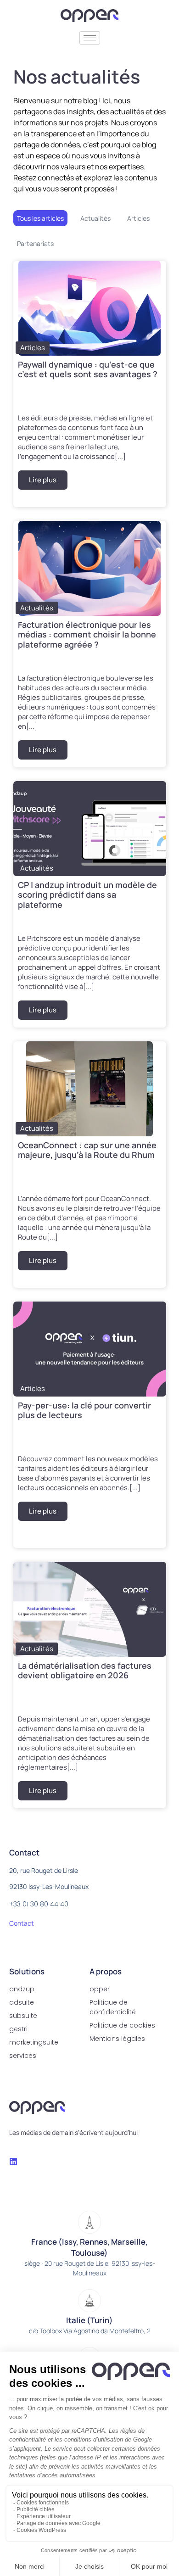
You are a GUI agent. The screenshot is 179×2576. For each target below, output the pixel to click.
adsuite (22, 2002)
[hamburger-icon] (90, 38)
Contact (22, 1923)
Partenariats (35, 243)
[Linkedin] (13, 2162)
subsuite (23, 2016)
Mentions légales (117, 2039)
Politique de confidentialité (113, 2007)
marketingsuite (34, 2042)
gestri (18, 2029)
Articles (138, 218)
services (23, 2056)
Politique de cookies (122, 2025)
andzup (22, 1989)
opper (100, 1989)
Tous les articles (40, 218)
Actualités (95, 218)
